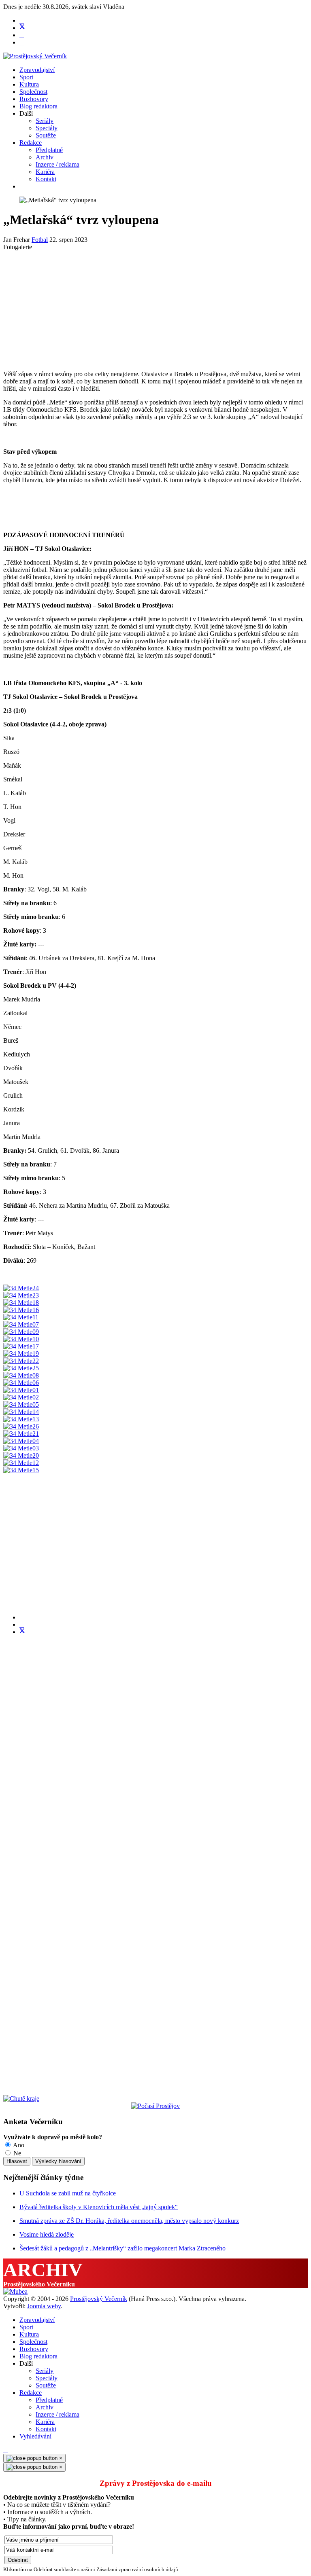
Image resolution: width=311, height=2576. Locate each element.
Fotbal (40, 240)
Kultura (29, 84)
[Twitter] (22, 28)
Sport (26, 77)
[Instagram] (22, 42)
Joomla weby (44, 2306)
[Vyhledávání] (22, 186)
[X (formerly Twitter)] (22, 1632)
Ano (18, 2145)
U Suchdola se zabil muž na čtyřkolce (68, 2193)
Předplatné (49, 150)
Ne (16, 2153)
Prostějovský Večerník (99, 2299)
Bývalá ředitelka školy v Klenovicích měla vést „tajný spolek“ (99, 2207)
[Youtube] (22, 35)
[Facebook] (22, 20)
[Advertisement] (155, 307)
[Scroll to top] (6, 2450)
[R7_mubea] (15, 2291)
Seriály (45, 121)
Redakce (31, 143)
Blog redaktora (38, 106)
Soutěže (46, 135)
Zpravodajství (37, 70)
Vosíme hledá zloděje (47, 2234)
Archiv (45, 157)
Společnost (33, 92)
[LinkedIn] (22, 1625)
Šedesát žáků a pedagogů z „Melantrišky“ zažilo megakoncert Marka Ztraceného (122, 2248)
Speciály (47, 128)
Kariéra (45, 172)
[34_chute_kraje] (21, 2099)
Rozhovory (34, 99)
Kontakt (46, 179)
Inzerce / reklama (58, 164)
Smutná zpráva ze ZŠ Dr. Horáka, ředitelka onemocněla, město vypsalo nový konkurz (129, 2221)
